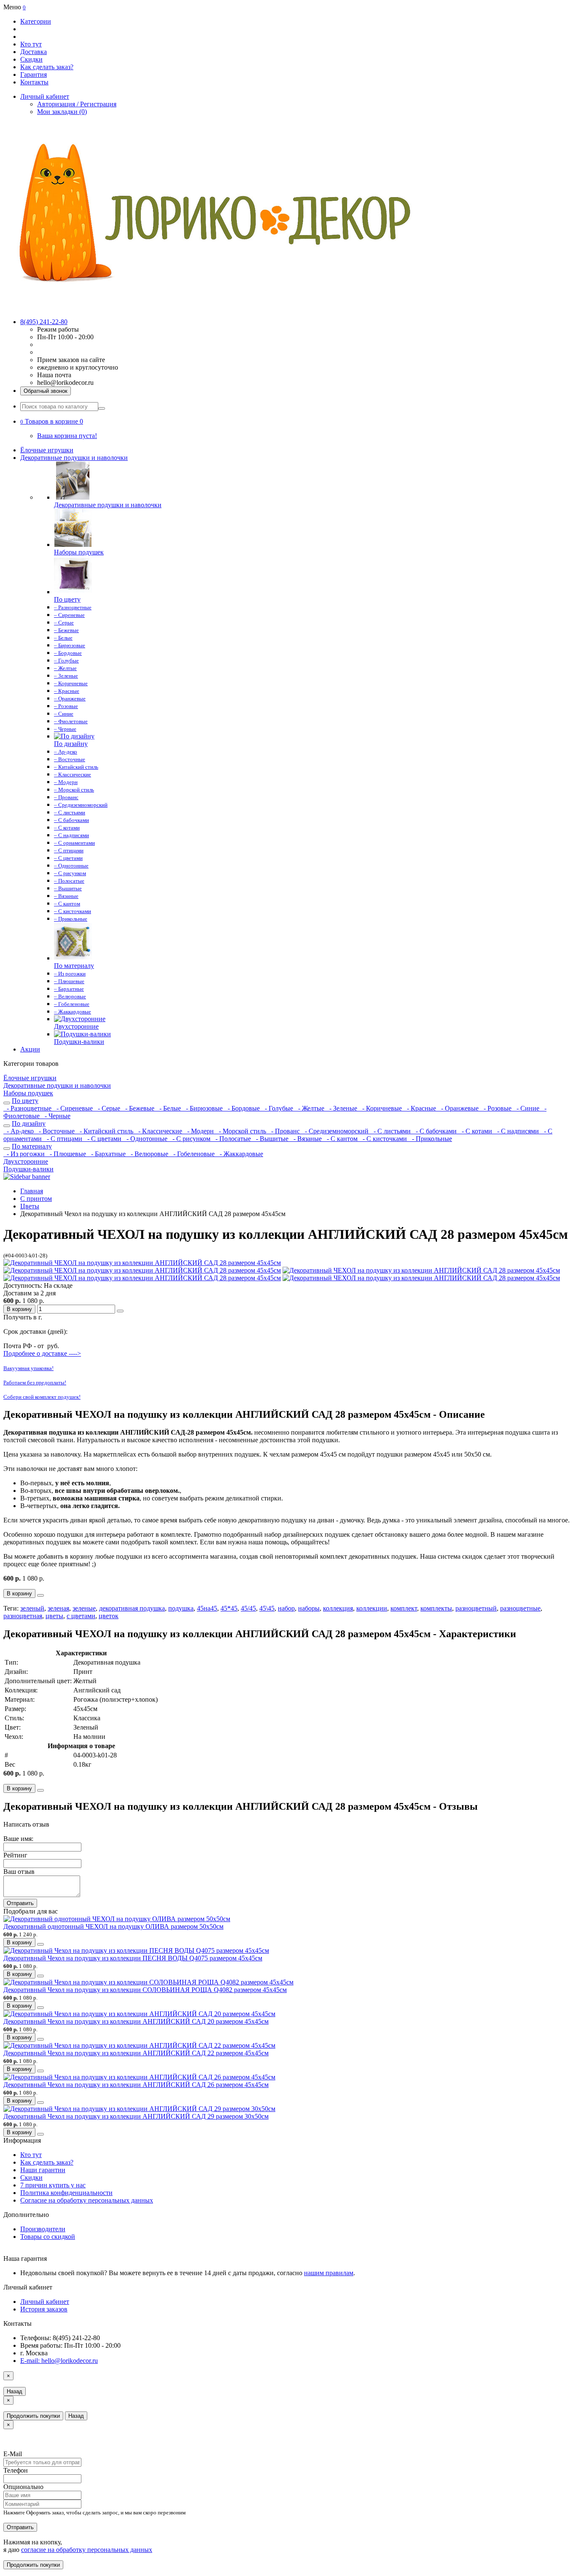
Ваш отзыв (19, 1872)
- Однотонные (146, 1139)
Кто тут (31, 44)
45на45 (207, 1608)
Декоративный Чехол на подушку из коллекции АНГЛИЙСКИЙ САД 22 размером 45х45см (136, 2053)
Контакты (34, 82)
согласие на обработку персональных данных (87, 2550)
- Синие (527, 1108)
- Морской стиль (242, 1131)
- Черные (56, 1116)
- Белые (169, 1108)
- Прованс (285, 1131)
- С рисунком (191, 1139)
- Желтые (310, 1108)
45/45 (248, 1608)
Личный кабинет (45, 2302)
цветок (109, 1616)
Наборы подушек (28, 1093)
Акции (30, 1049)
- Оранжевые (459, 1108)
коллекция (338, 1608)
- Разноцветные (28, 1108)
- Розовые (497, 1108)
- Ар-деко (19, 1131)
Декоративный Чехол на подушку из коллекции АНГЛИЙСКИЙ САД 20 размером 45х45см (136, 2021)
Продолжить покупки (33, 2416)
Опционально (23, 2487)
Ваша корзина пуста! (67, 436)
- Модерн (200, 1131)
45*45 (229, 1608)
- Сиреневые (74, 1108)
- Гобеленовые (193, 1154)
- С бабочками (435, 1131)
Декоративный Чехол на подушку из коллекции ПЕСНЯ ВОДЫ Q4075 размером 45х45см (133, 1958)
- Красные (421, 1108)
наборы (309, 1608)
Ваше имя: (18, 1839)
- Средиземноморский (336, 1131)
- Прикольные (430, 1139)
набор (286, 1608)
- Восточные (56, 1131)
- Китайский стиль (106, 1131)
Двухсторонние (26, 1161)
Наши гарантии (43, 2170)
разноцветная (23, 1616)
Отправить (20, 1903)
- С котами (476, 1131)
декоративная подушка (132, 1608)
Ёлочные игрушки (47, 450)
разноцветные (520, 1608)
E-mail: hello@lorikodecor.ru (59, 2361)
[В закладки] (120, 1311)
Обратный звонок (46, 391)
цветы (54, 1616)
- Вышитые (271, 1139)
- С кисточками (384, 1139)
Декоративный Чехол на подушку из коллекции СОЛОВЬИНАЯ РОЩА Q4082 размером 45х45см (145, 1990)
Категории (36, 21)
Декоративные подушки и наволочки (74, 458)
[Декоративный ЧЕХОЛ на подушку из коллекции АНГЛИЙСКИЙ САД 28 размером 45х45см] (142, 1263)
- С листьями (391, 1131)
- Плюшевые (67, 1154)
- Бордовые (243, 1108)
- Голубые (278, 1108)
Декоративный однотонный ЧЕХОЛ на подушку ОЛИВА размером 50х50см (113, 1926)
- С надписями (517, 1131)
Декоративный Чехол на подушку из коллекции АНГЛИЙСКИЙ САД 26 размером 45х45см (136, 2085)
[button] (52, 421)
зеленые (84, 1608)
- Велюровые (149, 1154)
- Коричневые (381, 1108)
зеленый (32, 1608)
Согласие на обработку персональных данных (87, 2200)
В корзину (19, 1309)
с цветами (81, 1616)
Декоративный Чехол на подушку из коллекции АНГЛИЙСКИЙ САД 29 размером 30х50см (136, 2116)
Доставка (34, 52)
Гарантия (34, 74)
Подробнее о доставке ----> (42, 1353)
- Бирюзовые (203, 1108)
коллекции (372, 1608)
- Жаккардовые (240, 1154)
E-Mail (13, 2454)
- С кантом (341, 1139)
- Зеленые (342, 1108)
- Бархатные (108, 1154)
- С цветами (104, 1139)
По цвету (25, 1101)
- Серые (108, 1108)
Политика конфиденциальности (66, 2193)
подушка (181, 1608)
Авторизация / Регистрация (77, 104)
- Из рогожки (25, 1154)
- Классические (159, 1131)
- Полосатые (232, 1139)
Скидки (31, 59)
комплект (404, 1608)
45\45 (267, 1608)
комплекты (436, 1608)
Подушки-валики (28, 1169)
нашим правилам (329, 2273)
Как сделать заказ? (47, 67)
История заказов (44, 2309)
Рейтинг (15, 1855)
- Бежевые (139, 1108)
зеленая (58, 1608)
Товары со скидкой (48, 2237)
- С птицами (64, 1139)
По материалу (32, 1146)
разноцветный (476, 1608)
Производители (43, 2229)
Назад (15, 2391)
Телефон (16, 2470)
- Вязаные (307, 1139)
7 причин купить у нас (53, 2185)
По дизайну (29, 1123)
